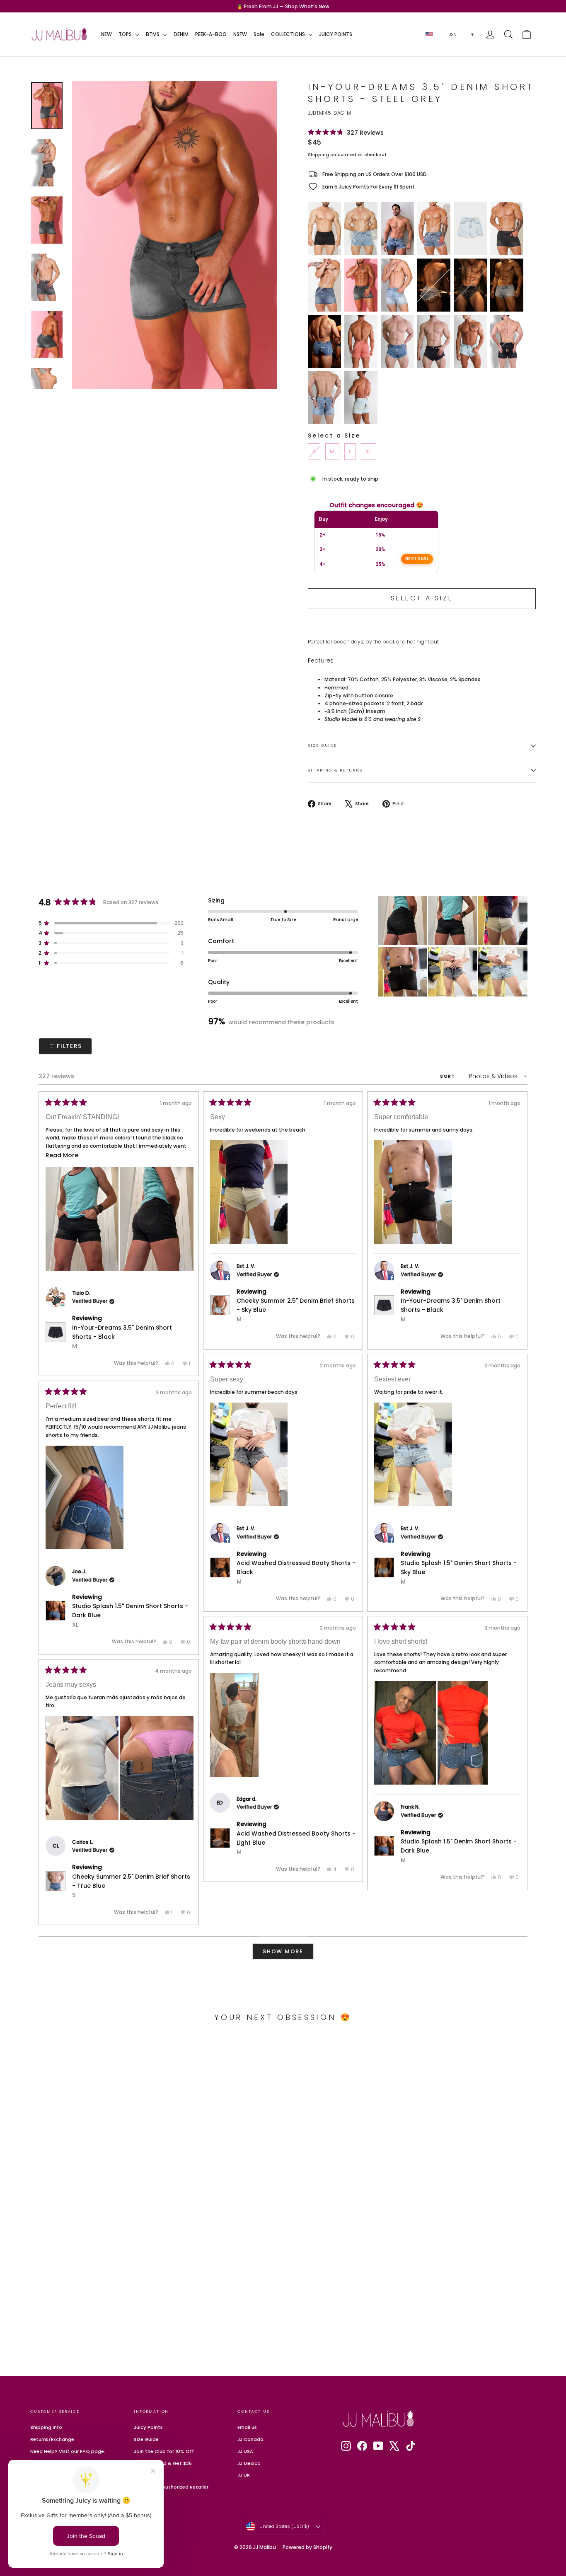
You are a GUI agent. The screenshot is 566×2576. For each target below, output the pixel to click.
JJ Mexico (249, 2463)
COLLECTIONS (289, 34)
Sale (259, 34)
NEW (106, 34)
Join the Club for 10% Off (164, 2451)
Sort (449, 1076)
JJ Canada (250, 2439)
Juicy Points (148, 2427)
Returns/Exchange (52, 2439)
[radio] (324, 229)
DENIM (181, 34)
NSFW (240, 34)
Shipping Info (46, 2427)
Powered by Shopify (307, 2547)
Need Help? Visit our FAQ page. (68, 2451)
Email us (247, 2427)
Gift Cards (146, 2475)
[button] (346, 132)
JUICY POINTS (336, 34)
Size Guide (322, 745)
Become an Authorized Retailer (171, 2487)
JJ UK (244, 2475)
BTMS (153, 34)
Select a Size (334, 435)
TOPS (126, 34)
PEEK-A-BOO (211, 34)
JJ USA (245, 2451)
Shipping (318, 155)
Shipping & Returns (335, 770)
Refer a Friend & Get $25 (163, 2463)
